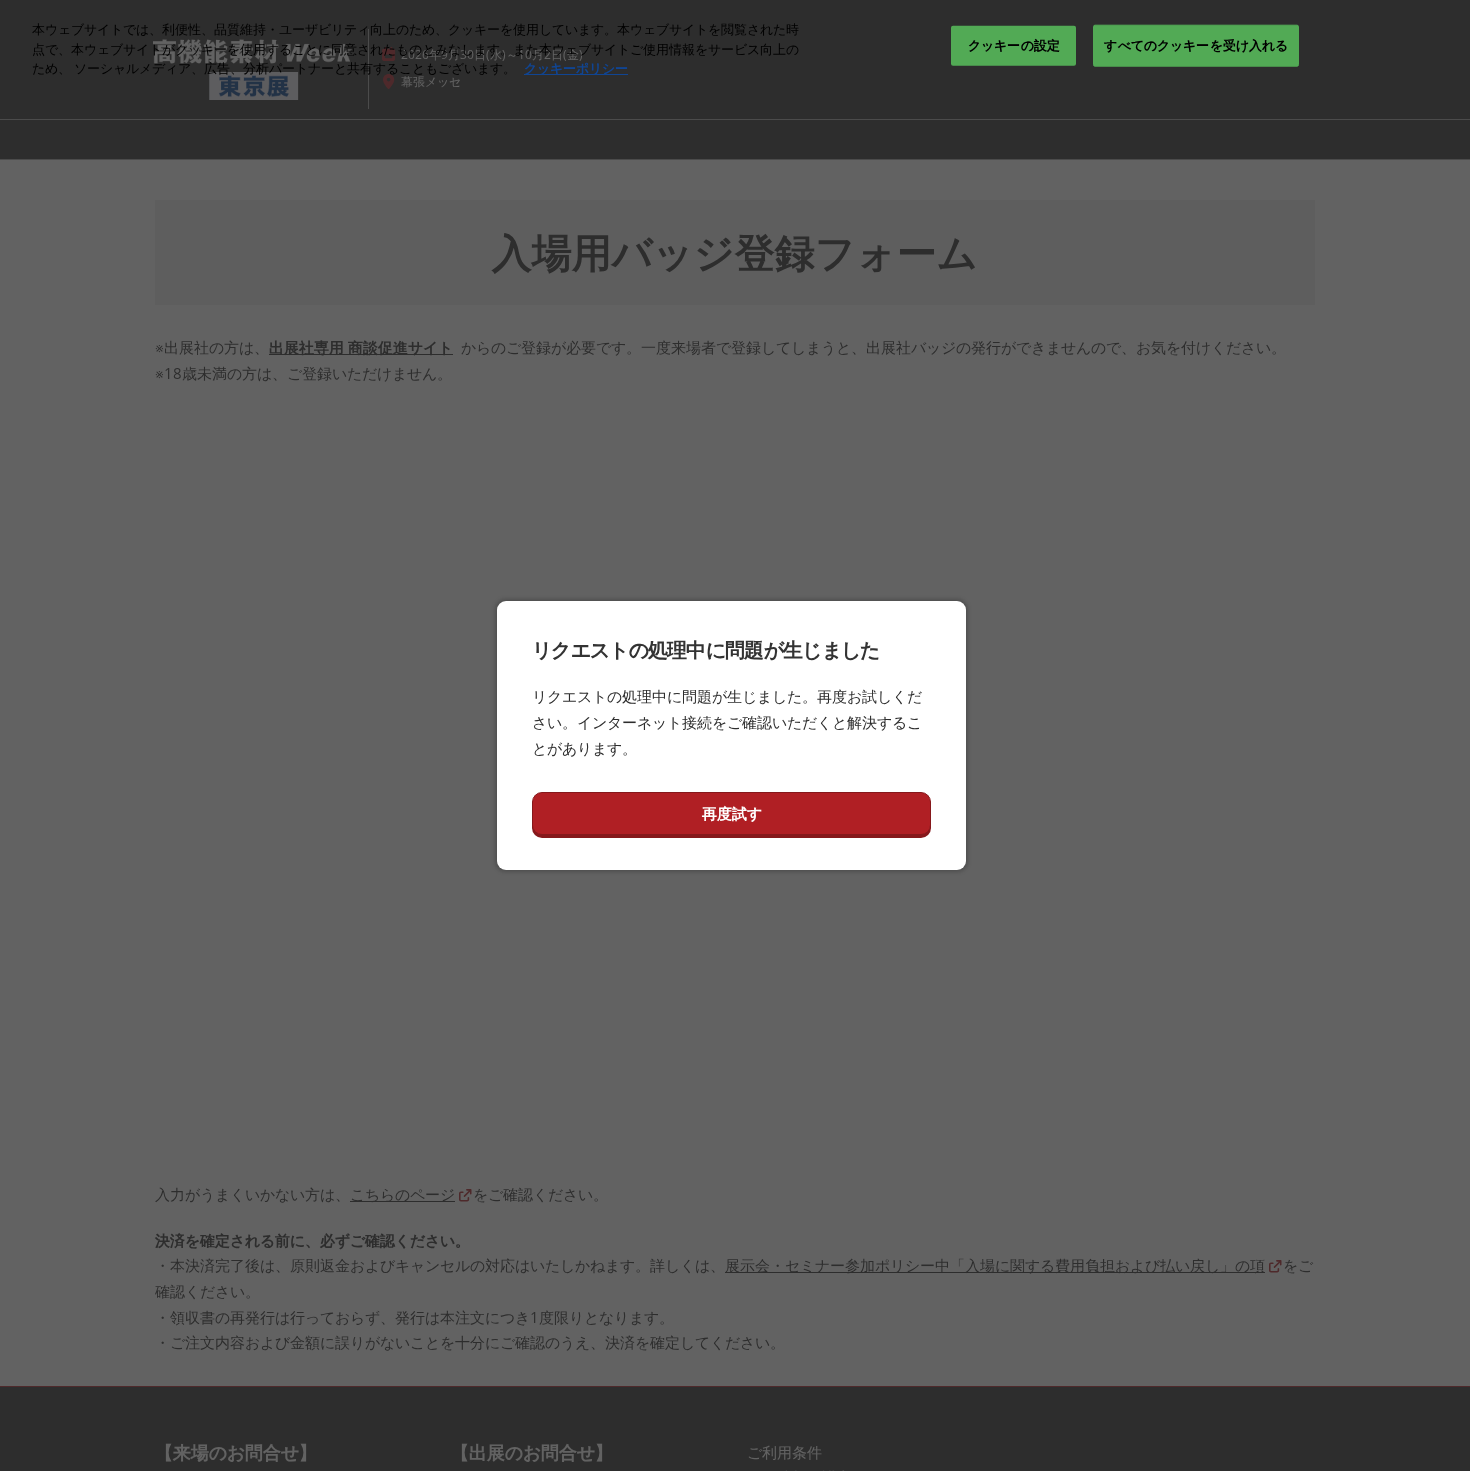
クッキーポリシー (576, 68)
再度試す (732, 813)
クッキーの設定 (1014, 45)
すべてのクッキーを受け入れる (1196, 45)
